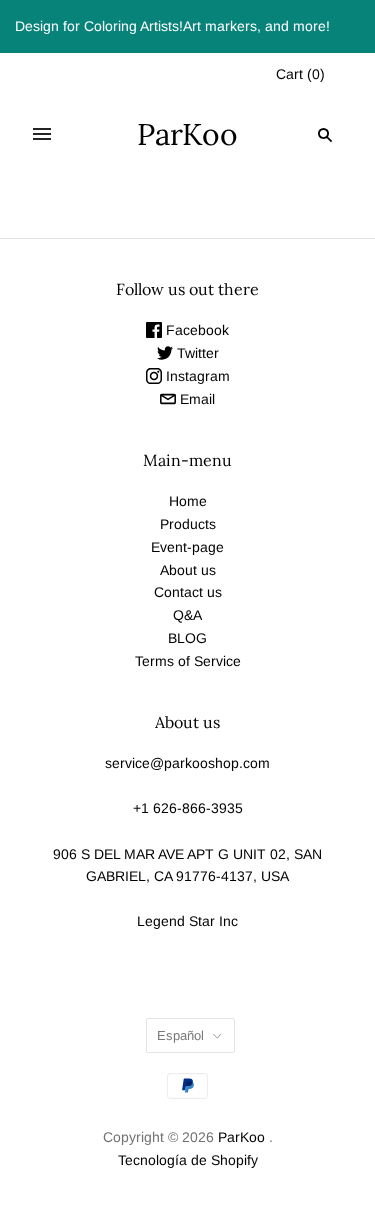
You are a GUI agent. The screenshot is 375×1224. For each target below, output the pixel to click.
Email (195, 399)
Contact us (188, 592)
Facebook (195, 330)
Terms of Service (188, 661)
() (300, 74)
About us (188, 570)
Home (188, 501)
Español (180, 1035)
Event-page (187, 547)
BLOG (187, 638)
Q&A (187, 615)
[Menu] (42, 135)
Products (188, 524)
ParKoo (241, 1137)
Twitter (196, 353)
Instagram (196, 376)
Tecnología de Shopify (188, 1160)
